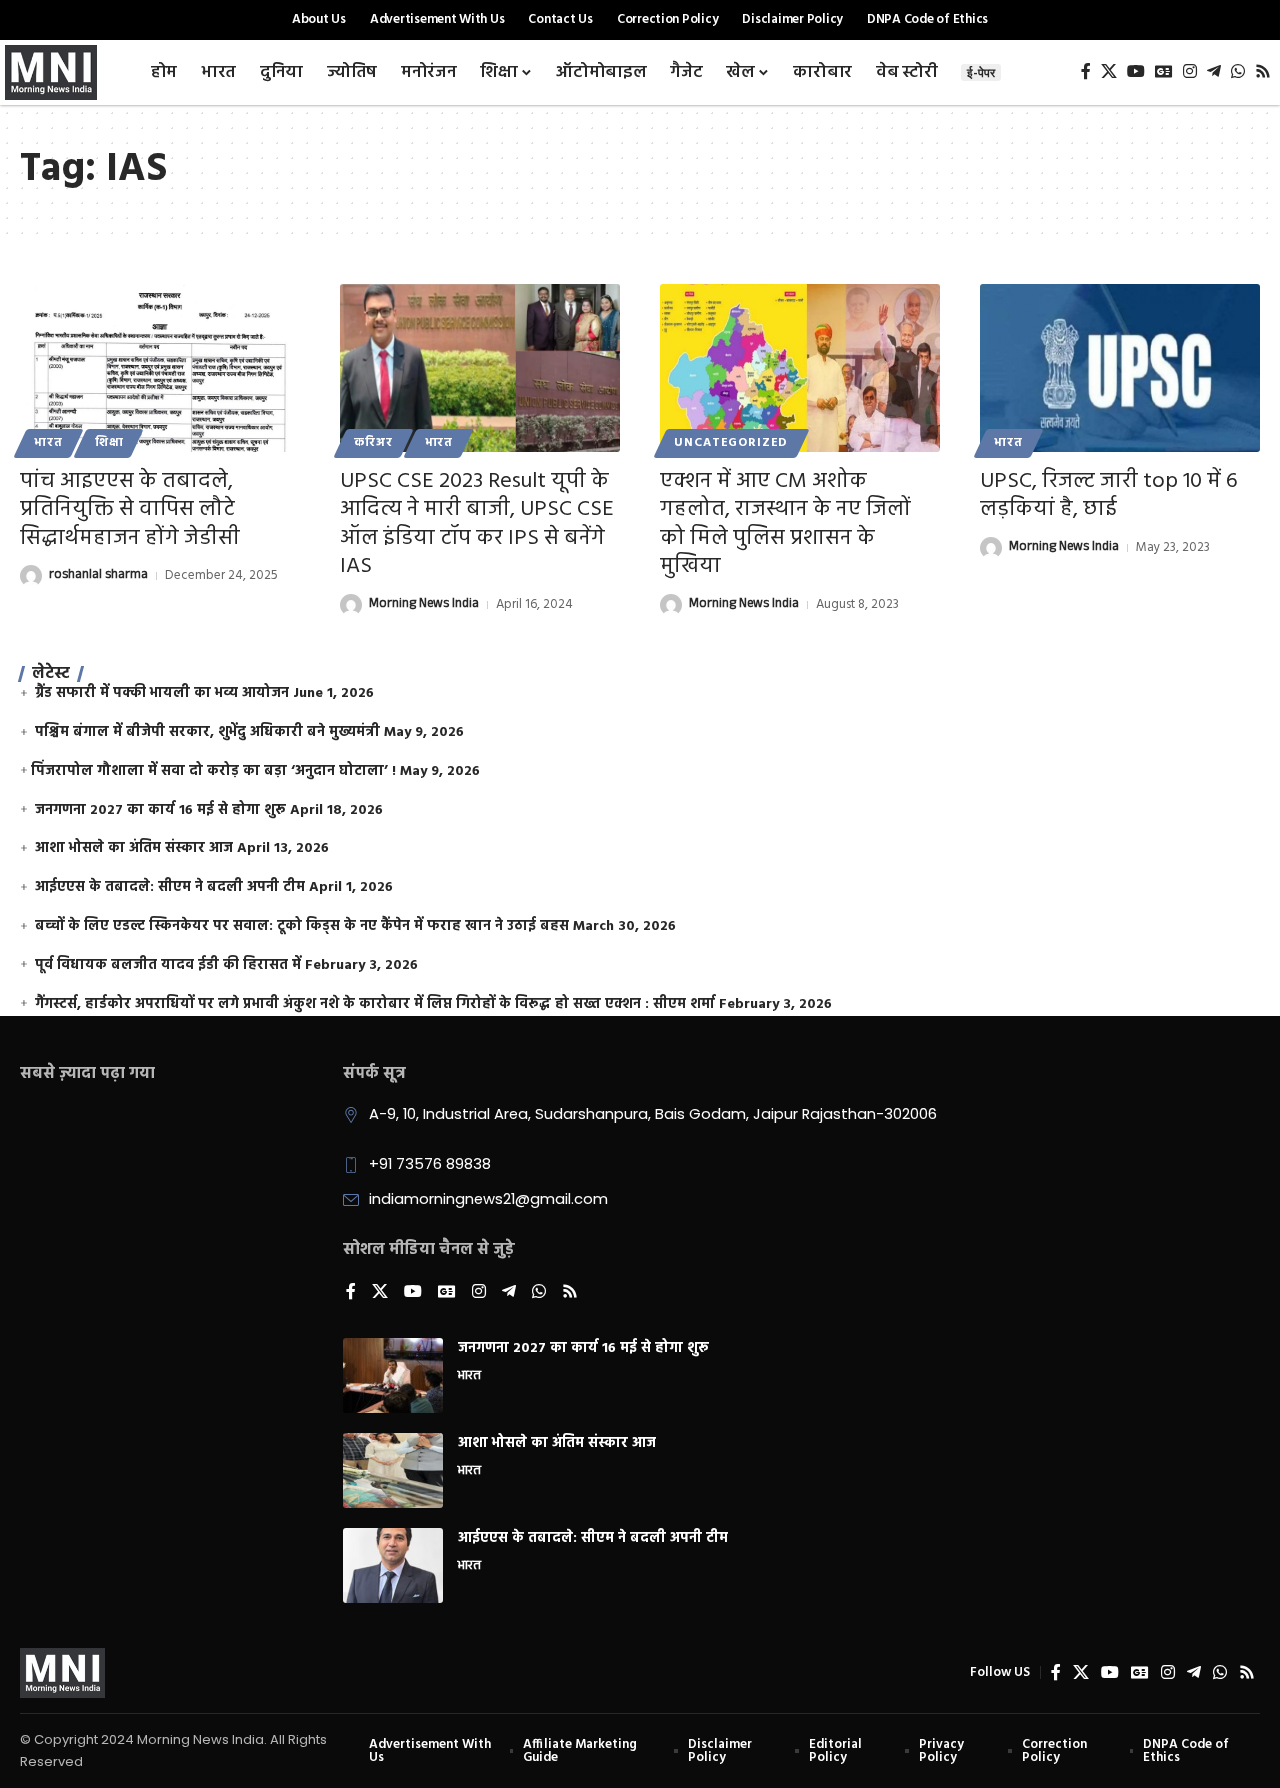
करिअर (373, 443)
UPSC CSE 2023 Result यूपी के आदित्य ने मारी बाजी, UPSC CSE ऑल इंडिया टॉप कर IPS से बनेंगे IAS (477, 524)
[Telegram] (1214, 71)
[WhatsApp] (1238, 71)
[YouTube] (1136, 71)
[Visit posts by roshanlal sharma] (31, 576)
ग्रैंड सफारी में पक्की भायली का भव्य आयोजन (162, 693)
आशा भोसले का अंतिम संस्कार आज (134, 848)
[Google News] (1164, 71)
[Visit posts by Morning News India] (351, 605)
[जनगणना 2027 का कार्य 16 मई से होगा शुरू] (393, 1375)
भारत (48, 443)
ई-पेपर (981, 72)
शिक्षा (109, 443)
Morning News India (424, 605)
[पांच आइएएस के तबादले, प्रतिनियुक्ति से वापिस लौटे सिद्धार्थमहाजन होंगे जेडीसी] (160, 368)
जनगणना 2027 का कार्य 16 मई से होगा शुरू (160, 810)
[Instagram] (1190, 71)
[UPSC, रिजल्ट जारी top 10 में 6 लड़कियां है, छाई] (1120, 368)
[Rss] (1263, 71)
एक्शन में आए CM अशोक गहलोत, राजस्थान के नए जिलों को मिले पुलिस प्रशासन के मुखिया (785, 524)
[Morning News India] (62, 1673)
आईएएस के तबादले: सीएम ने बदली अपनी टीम (170, 887)
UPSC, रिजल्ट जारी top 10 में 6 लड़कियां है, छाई (1109, 496)
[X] (1109, 71)
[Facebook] (1086, 71)
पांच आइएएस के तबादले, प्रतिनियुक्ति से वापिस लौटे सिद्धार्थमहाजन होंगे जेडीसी (130, 510)
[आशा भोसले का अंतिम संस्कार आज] (393, 1470)
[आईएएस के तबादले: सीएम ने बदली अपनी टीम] (393, 1565)
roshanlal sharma (98, 576)
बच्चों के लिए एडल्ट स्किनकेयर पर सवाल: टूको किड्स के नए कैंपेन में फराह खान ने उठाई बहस (302, 926)
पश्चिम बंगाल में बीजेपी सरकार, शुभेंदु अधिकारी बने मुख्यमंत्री (207, 732)
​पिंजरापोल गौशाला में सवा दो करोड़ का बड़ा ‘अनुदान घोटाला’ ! (213, 771)
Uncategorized (731, 443)
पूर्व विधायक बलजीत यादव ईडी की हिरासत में (168, 965)
